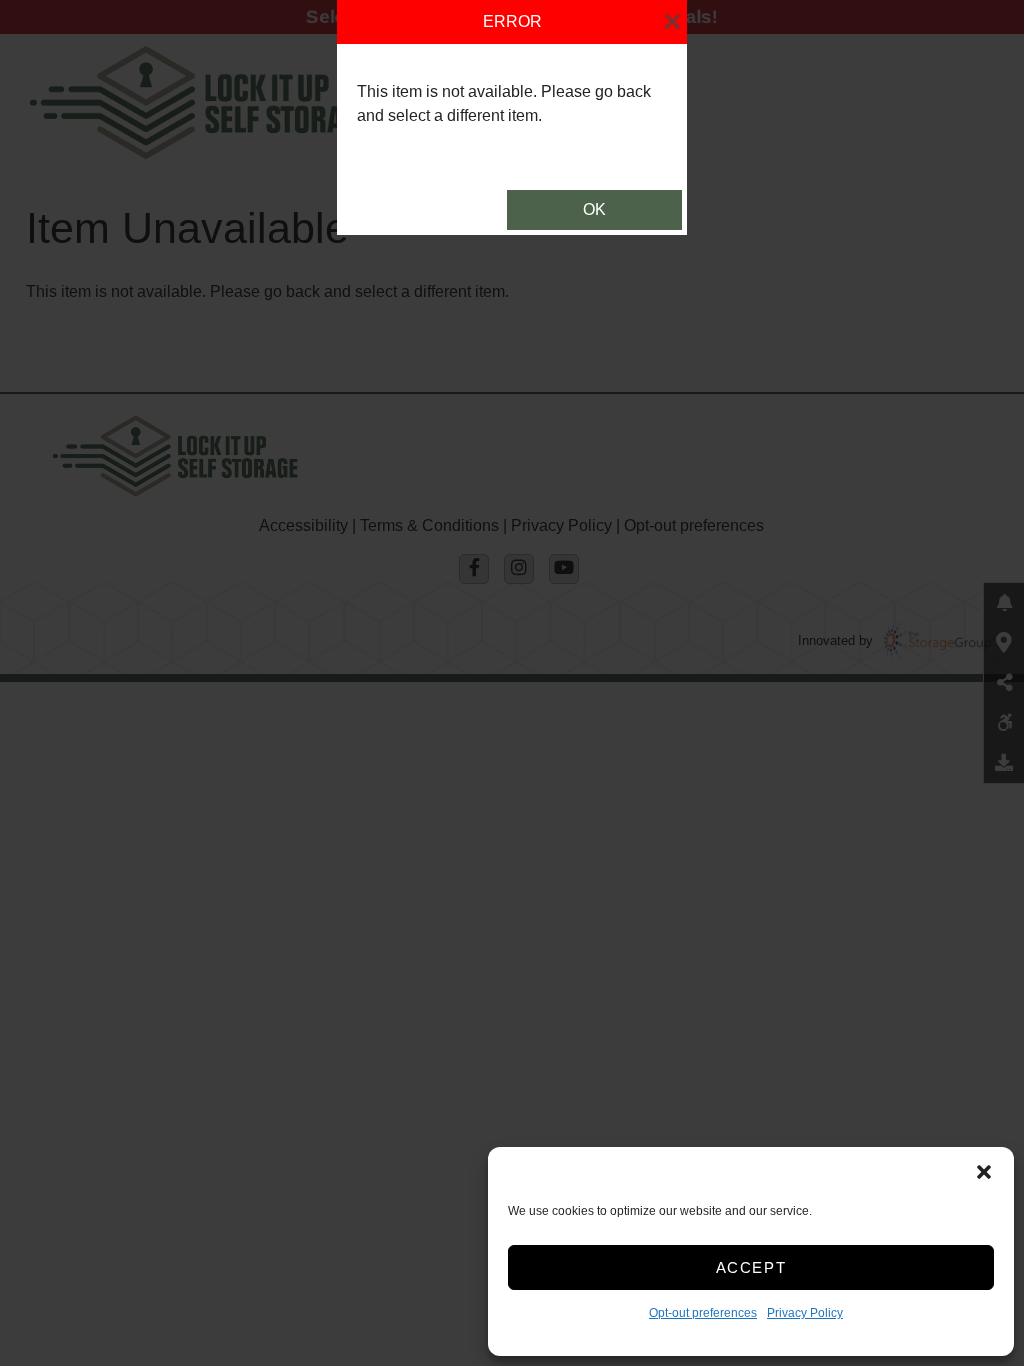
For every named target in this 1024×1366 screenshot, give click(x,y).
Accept (751, 1267)
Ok (594, 209)
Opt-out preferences (703, 1313)
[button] (984, 1172)
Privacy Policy (805, 1313)
